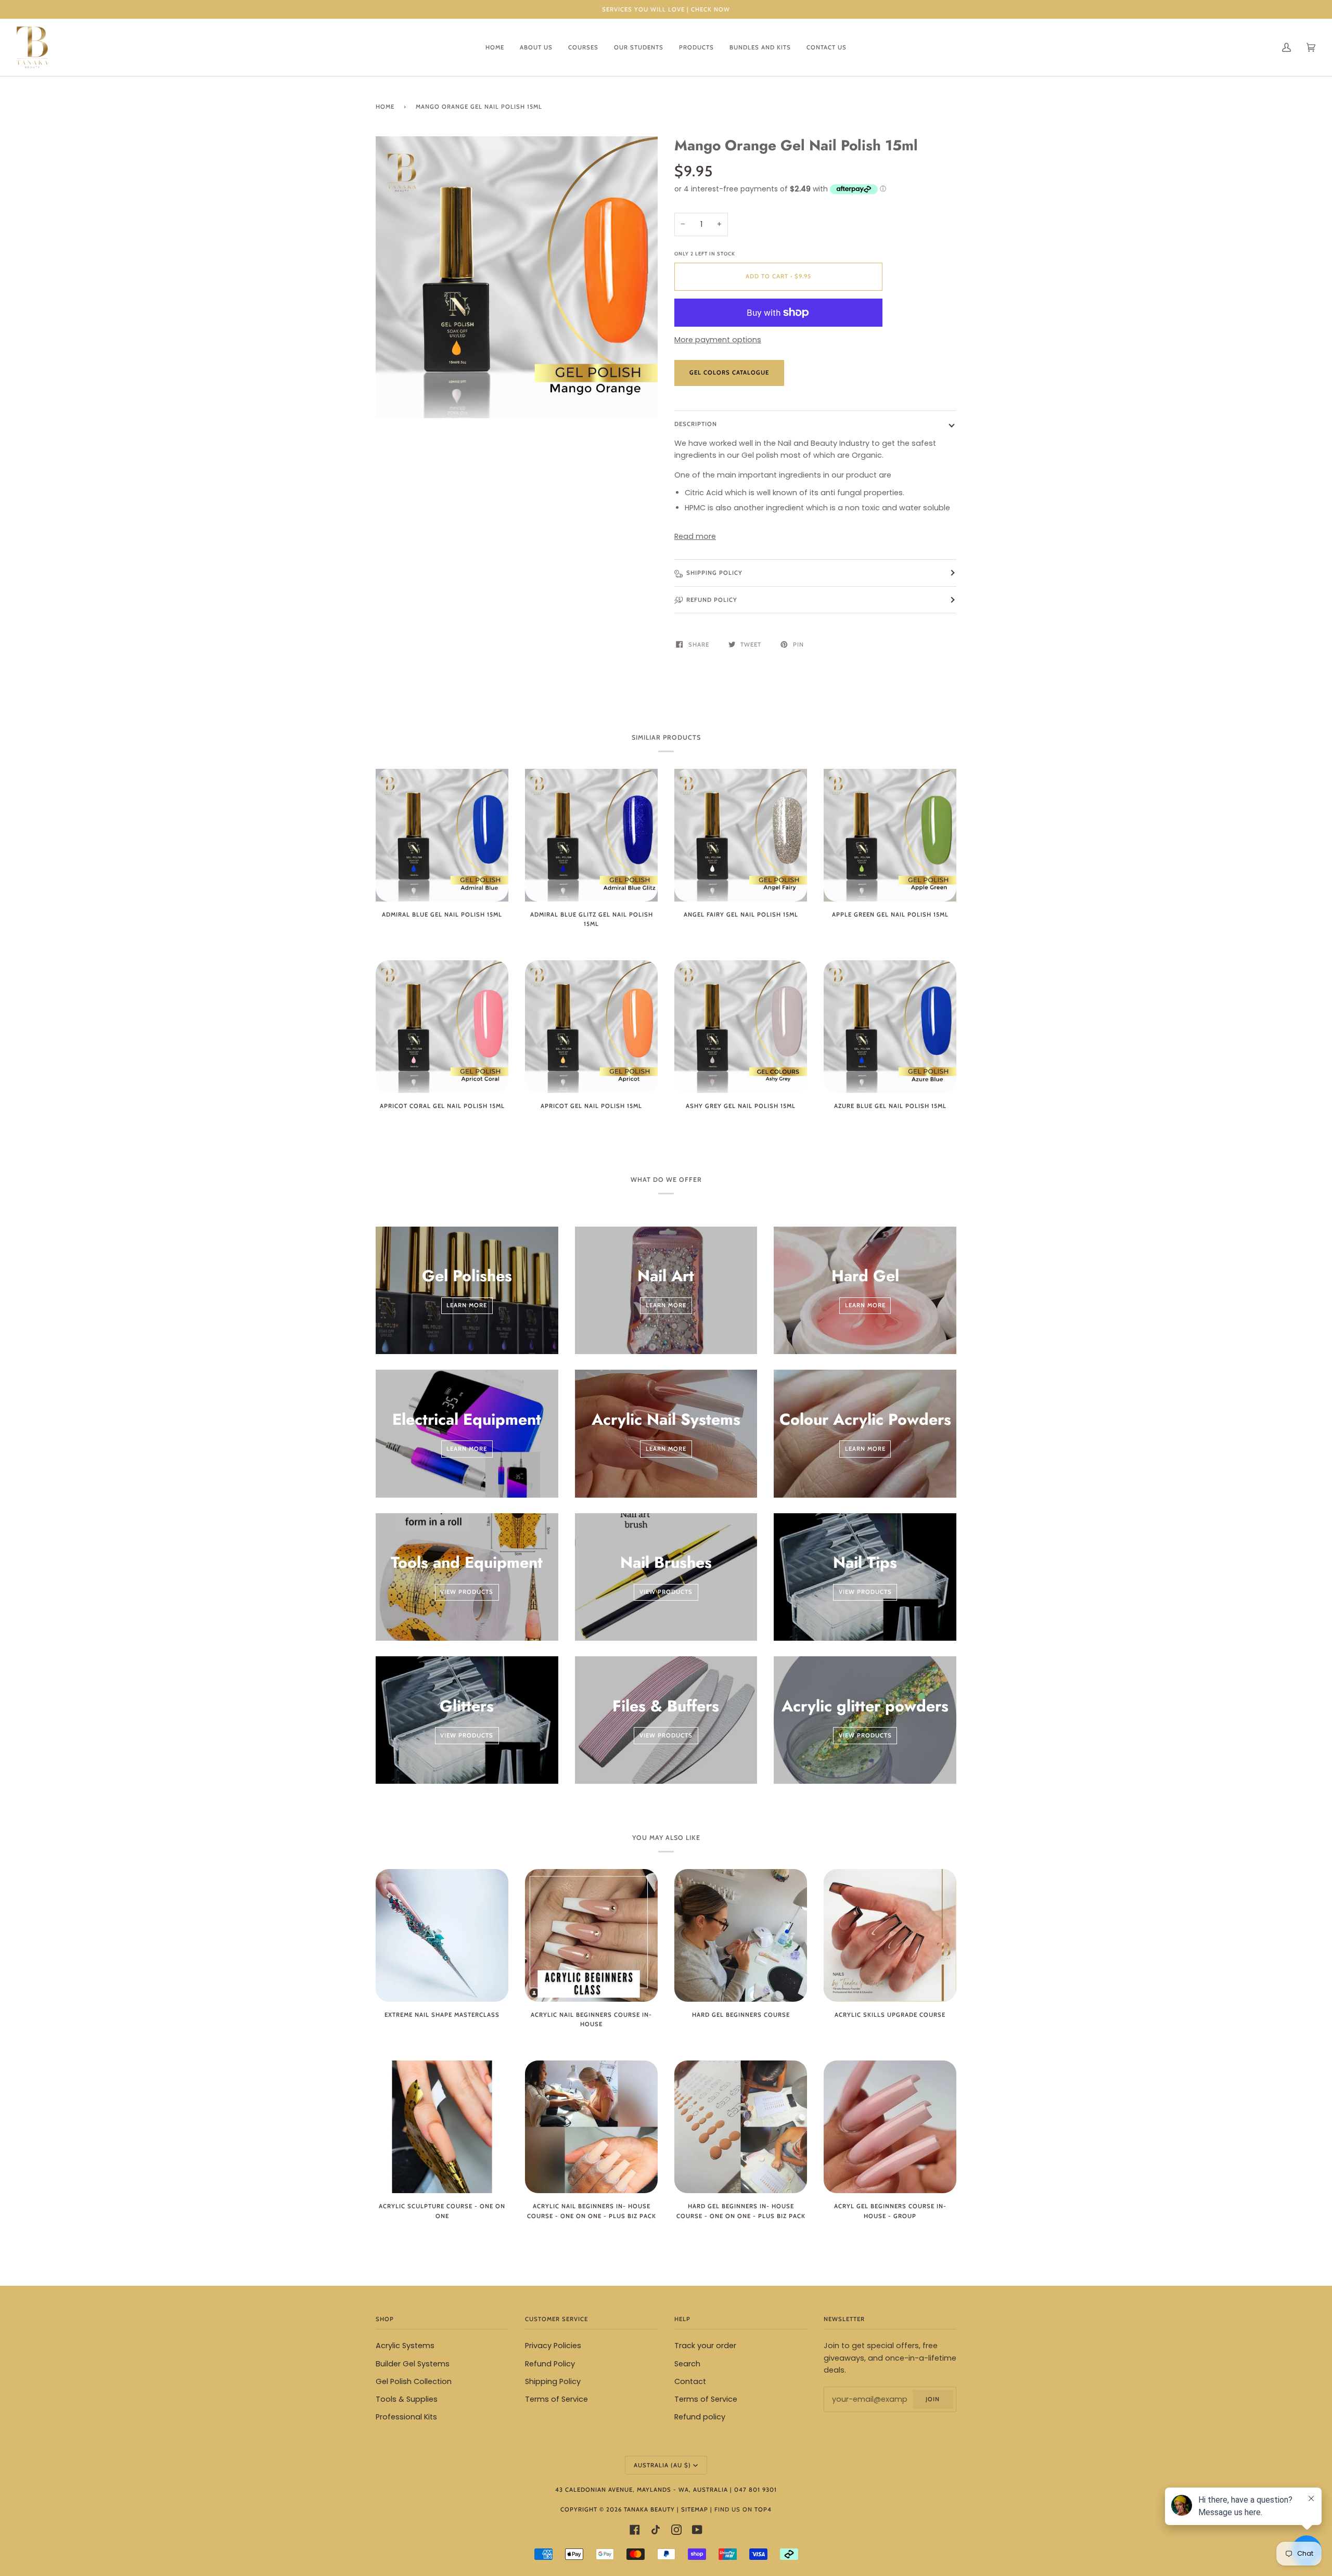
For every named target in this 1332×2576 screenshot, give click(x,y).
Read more (695, 536)
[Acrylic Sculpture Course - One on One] (442, 2127)
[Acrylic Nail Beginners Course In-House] (591, 1935)
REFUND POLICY (712, 600)
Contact (690, 2381)
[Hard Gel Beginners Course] (741, 1935)
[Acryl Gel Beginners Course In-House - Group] (890, 2127)
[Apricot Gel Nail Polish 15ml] (591, 1027)
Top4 (763, 2509)
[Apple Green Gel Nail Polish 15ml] (890, 835)
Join (933, 2399)
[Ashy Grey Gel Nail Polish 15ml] (741, 1027)
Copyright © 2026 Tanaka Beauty (619, 2509)
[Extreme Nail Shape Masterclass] (442, 1935)
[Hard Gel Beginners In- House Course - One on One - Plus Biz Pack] (741, 2127)
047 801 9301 (755, 2490)
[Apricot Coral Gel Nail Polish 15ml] (442, 1027)
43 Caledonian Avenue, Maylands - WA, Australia (642, 2490)
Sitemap (695, 2509)
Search (687, 2364)
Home (385, 107)
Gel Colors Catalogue (729, 372)
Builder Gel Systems (413, 2364)
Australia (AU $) (662, 2465)
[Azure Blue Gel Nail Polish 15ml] (890, 1027)
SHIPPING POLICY (714, 573)
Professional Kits (406, 2417)
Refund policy (700, 2417)
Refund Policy (550, 2364)
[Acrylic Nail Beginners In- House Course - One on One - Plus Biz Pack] (591, 2127)
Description (696, 424)
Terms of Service (556, 2399)
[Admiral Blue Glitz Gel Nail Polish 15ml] (591, 835)
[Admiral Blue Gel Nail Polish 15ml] (442, 835)
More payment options (718, 340)
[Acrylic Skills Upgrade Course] (890, 1935)
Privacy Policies (553, 2346)
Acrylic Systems (405, 2346)
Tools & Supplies (407, 2399)
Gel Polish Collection (414, 2381)
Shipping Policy (553, 2381)
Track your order (705, 2346)
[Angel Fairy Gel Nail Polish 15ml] (741, 835)
